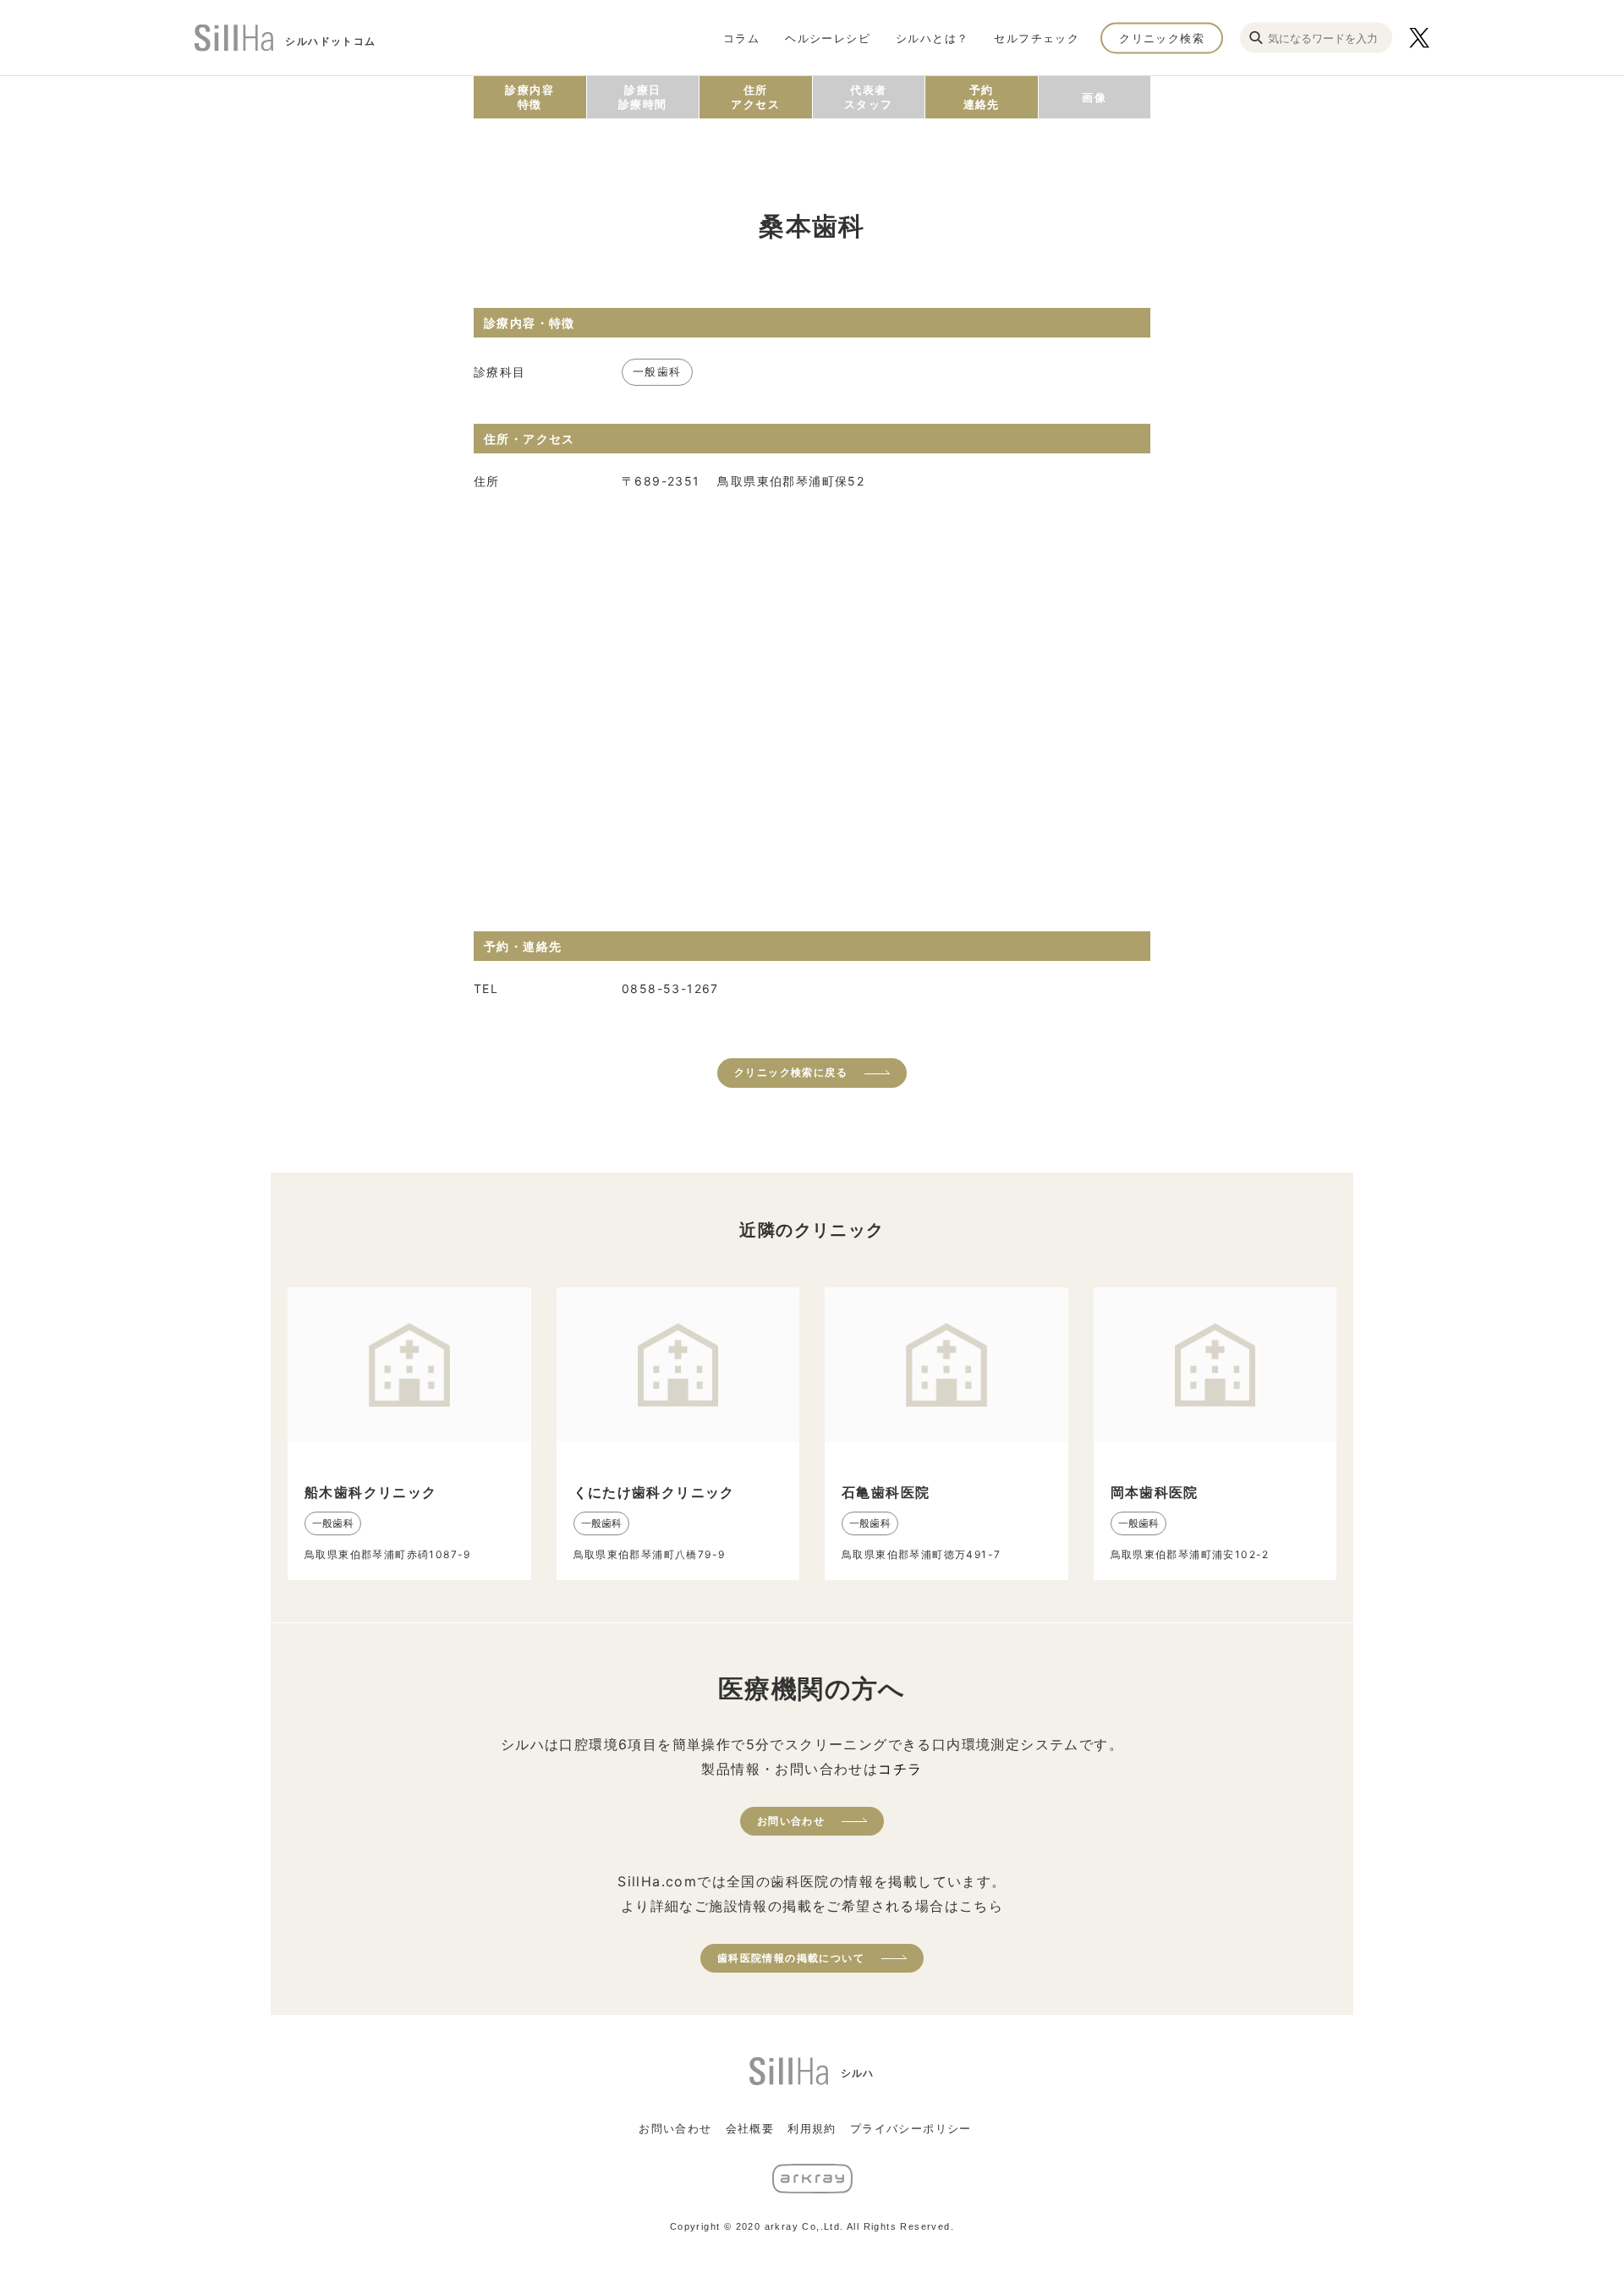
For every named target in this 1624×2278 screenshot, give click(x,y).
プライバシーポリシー (911, 2128)
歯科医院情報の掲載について (791, 1958)
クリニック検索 (1162, 37)
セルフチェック (1037, 37)
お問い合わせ (791, 1821)
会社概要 (750, 2128)
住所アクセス (755, 97)
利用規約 (812, 2128)
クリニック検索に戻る (791, 1072)
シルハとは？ (932, 37)
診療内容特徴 (529, 97)
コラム (741, 37)
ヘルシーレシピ (828, 37)
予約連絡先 (982, 97)
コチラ (900, 1769)
